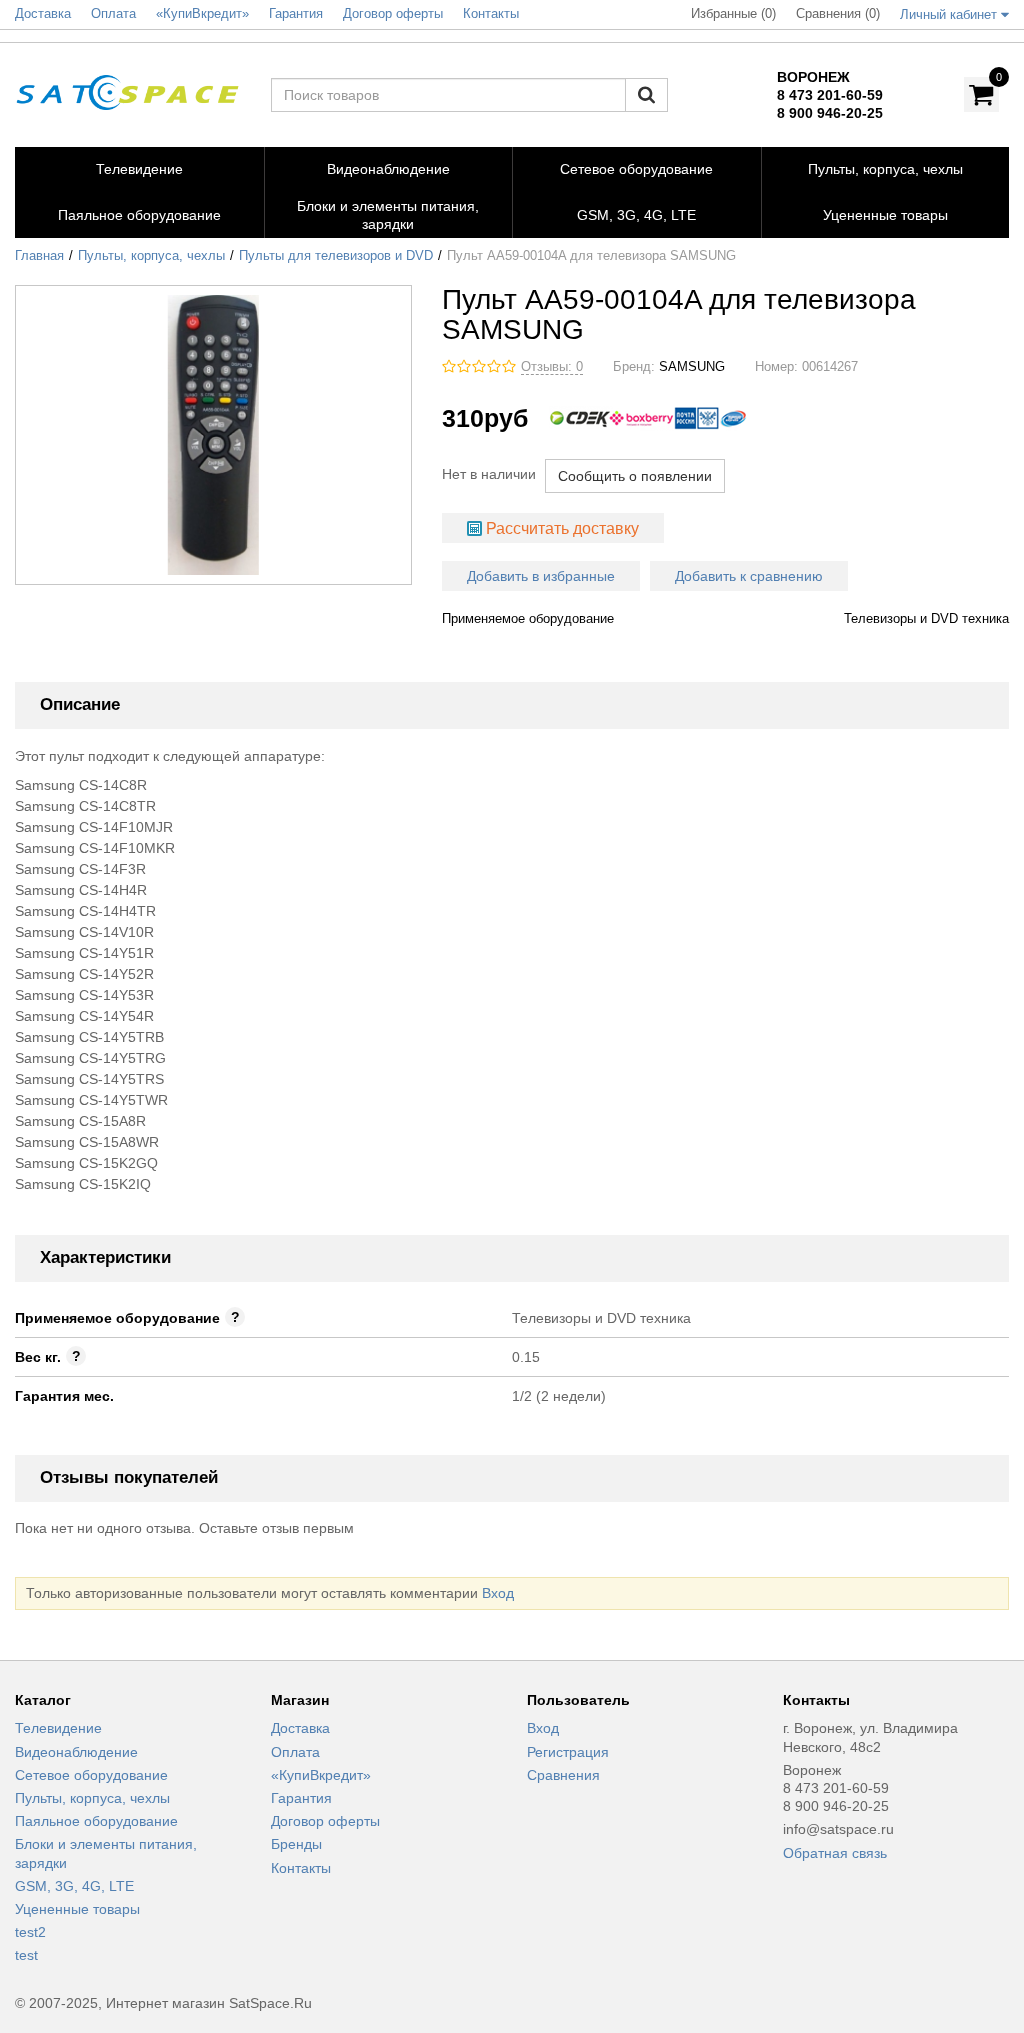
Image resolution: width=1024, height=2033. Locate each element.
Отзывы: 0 (552, 367)
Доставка (300, 1728)
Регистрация (568, 1752)
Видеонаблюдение (76, 1752)
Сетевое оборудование (91, 1775)
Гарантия (301, 1798)
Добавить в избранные (541, 576)
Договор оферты (325, 1821)
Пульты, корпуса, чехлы (151, 256)
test (26, 1955)
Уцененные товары (77, 1909)
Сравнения (563, 1775)
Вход (498, 1593)
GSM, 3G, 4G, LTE (74, 1886)
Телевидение (58, 1728)
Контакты (301, 1868)
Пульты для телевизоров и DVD (336, 256)
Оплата (295, 1752)
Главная (39, 256)
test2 (30, 1932)
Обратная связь (835, 1853)
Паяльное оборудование (96, 1821)
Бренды (296, 1844)
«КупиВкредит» (321, 1775)
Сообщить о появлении (635, 476)
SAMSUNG (692, 367)
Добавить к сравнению (749, 576)
